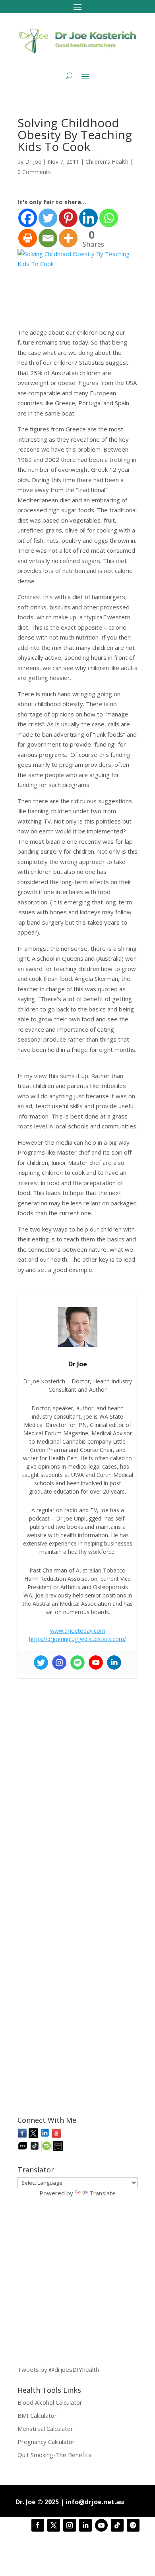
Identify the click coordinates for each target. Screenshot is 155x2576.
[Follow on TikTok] (117, 2525)
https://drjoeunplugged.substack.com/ (77, 1639)
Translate (103, 2193)
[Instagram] (59, 1662)
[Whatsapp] (109, 218)
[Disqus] (77, 1782)
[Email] (48, 238)
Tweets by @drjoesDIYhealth (58, 2369)
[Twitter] (48, 218)
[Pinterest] (68, 218)
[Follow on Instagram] (70, 2525)
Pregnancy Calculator (46, 2442)
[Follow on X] (54, 2525)
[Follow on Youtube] (101, 2525)
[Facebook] (28, 218)
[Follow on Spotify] (133, 2525)
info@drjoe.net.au (95, 2502)
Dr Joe (33, 162)
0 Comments (34, 172)
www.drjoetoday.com (78, 1631)
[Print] (28, 238)
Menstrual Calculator (45, 2429)
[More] (68, 238)
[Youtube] (96, 1662)
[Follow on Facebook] (38, 2525)
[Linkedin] (88, 218)
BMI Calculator (37, 2415)
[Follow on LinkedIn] (85, 2525)
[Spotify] (77, 1662)
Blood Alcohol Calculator (50, 2402)
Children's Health (107, 162)
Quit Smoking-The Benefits (54, 2455)
